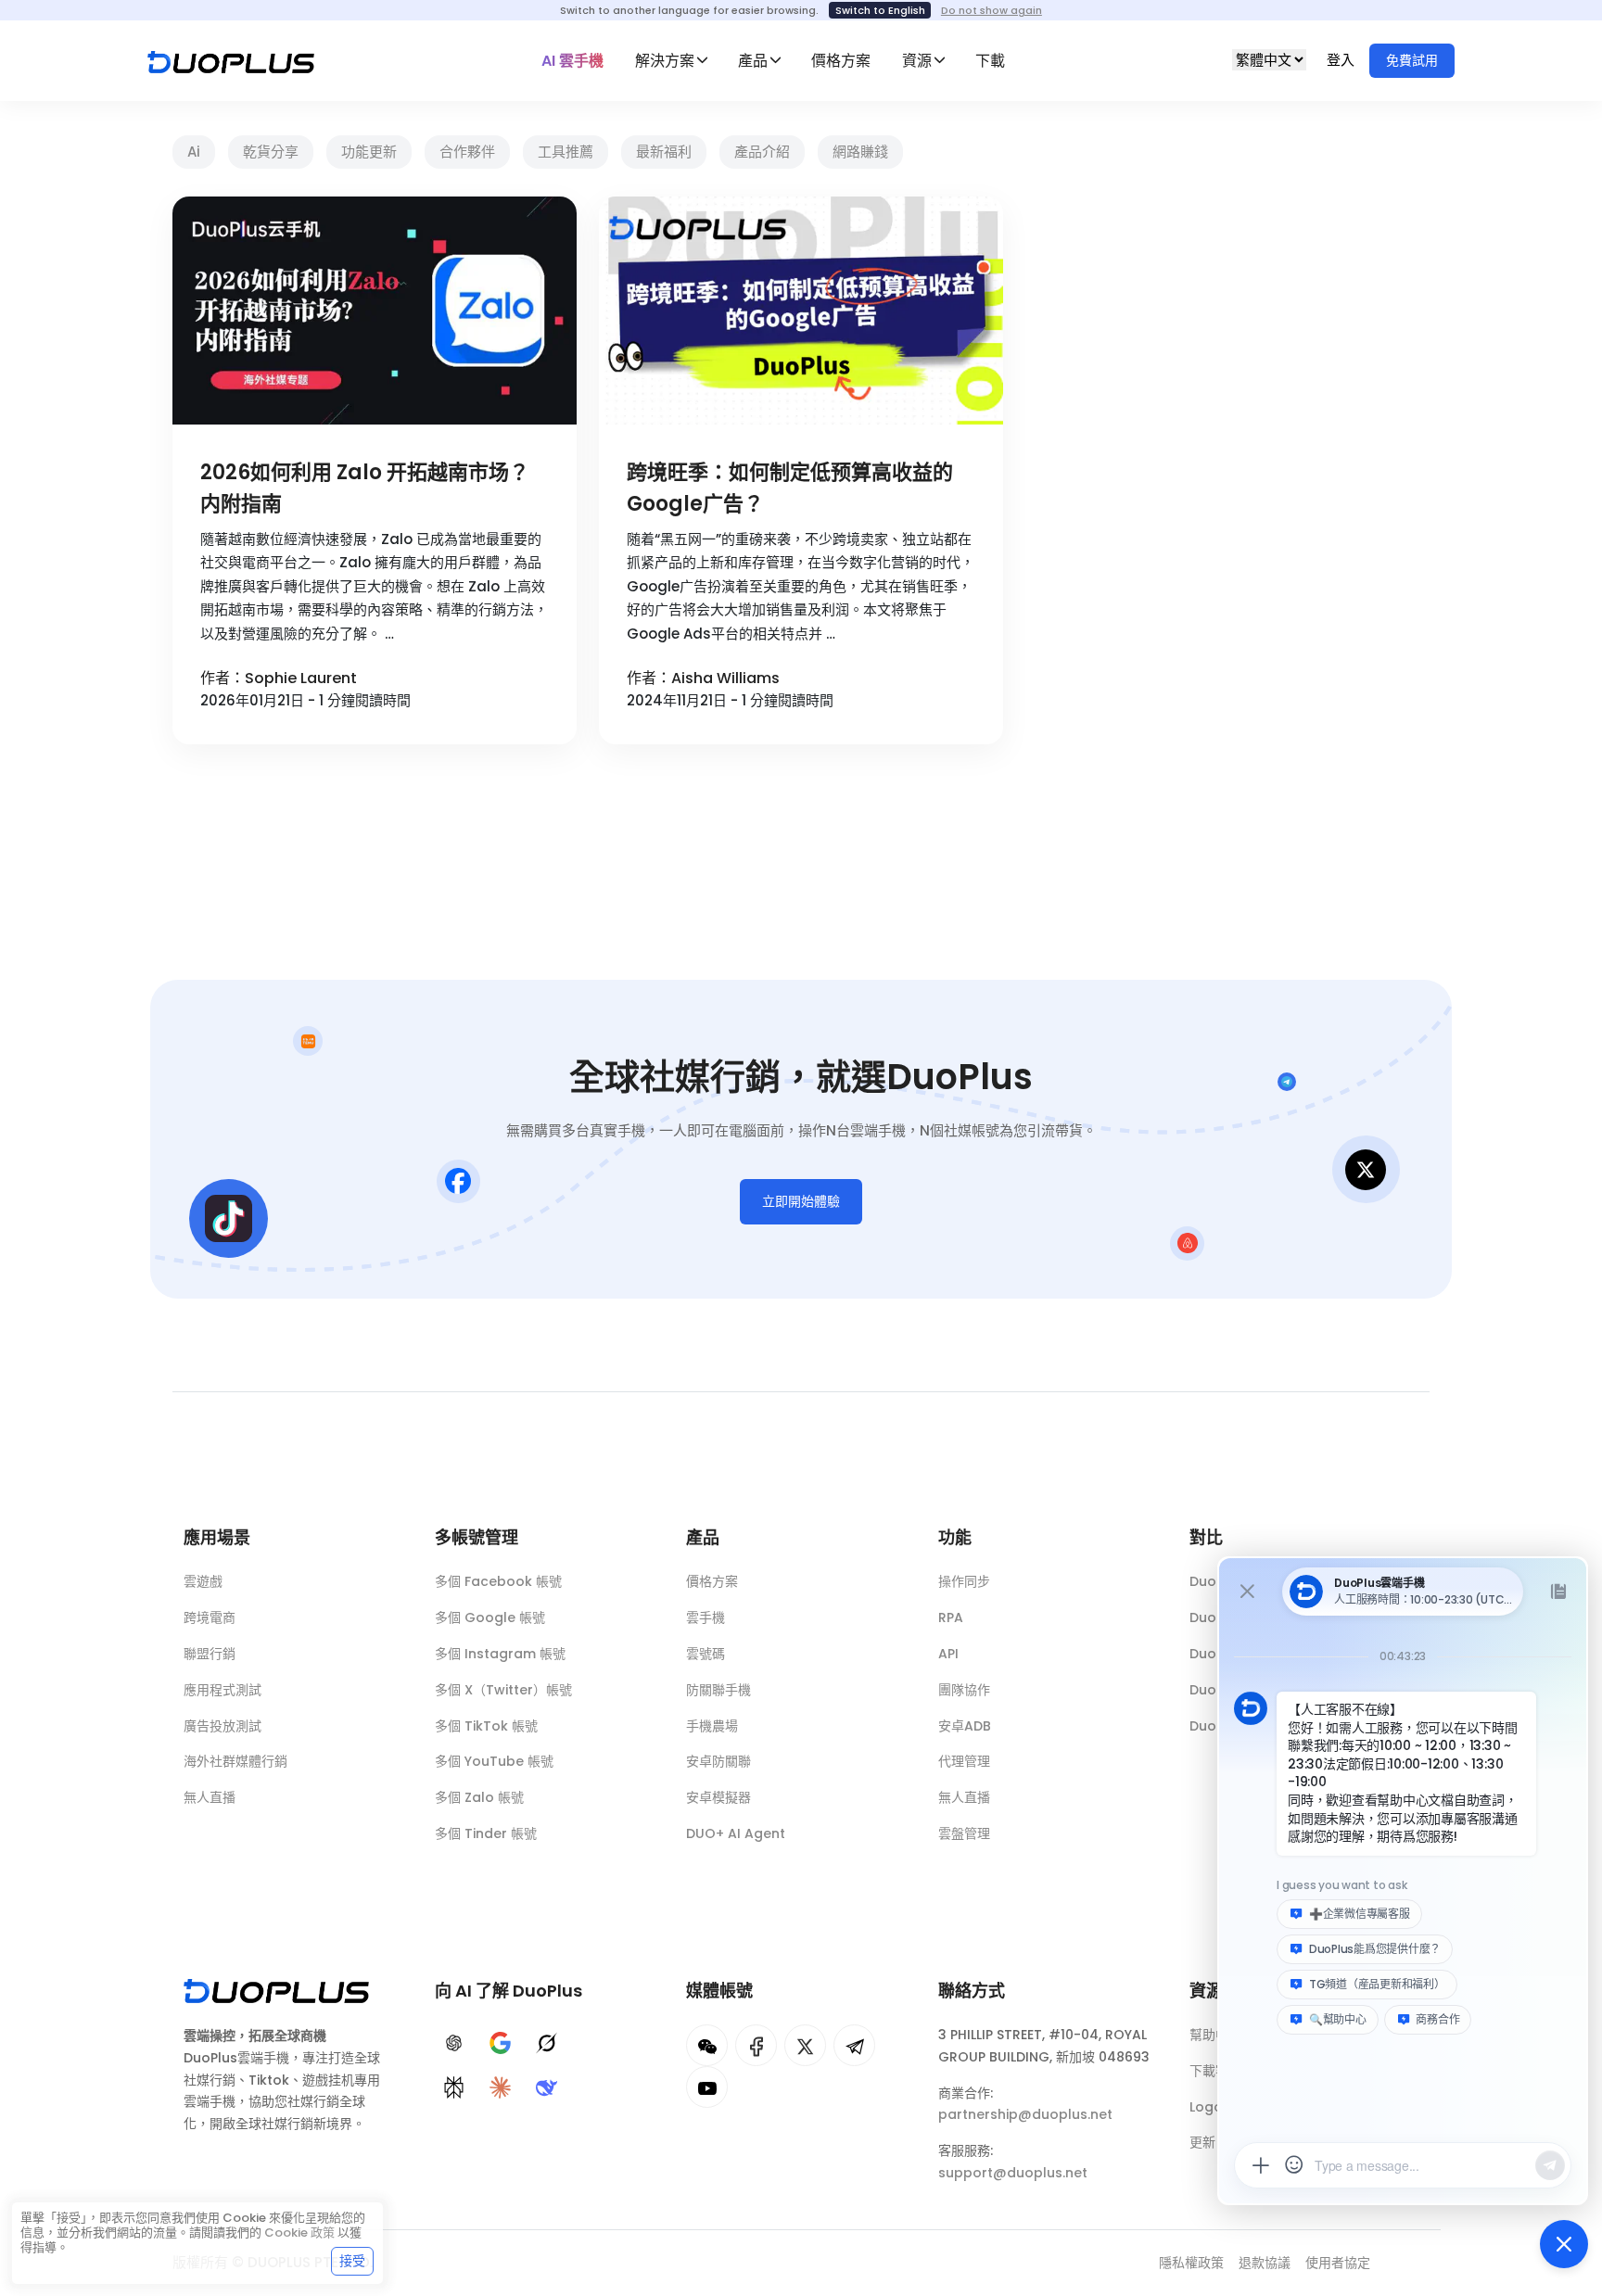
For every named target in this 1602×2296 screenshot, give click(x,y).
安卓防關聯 (718, 1761)
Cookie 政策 (299, 2233)
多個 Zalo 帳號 (479, 1797)
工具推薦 (566, 152)
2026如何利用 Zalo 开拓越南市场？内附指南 (365, 488)
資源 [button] (917, 61)
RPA (951, 1617)
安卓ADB (965, 1726)
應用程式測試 (222, 1690)
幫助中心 (1215, 2035)
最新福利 (664, 152)
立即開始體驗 (801, 1201)
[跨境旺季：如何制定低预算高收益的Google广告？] (801, 311)
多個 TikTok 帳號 (486, 1726)
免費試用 (1412, 60)
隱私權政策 (1191, 2263)
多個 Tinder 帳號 (486, 1833)
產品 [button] (753, 61)
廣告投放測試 (222, 1726)
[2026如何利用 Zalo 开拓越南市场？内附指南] (375, 311)
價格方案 (841, 61)
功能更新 (369, 152)
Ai (194, 152)
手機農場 (712, 1726)
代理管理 (964, 1761)
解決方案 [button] (665, 61)
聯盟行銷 (210, 1654)
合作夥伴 (467, 152)
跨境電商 (210, 1617)
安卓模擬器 (718, 1797)
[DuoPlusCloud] (805, 2045)
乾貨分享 (271, 152)
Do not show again (992, 10)
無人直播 (210, 1797)
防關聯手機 (718, 1690)
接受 (352, 2261)
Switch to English (880, 10)
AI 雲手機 (572, 61)
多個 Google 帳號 (490, 1617)
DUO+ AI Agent (736, 1833)
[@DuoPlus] (707, 2045)
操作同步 (964, 1581)
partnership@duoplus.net (1025, 2114)
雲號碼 (706, 1654)
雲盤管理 (964, 1833)
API (948, 1654)
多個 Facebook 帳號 (498, 1581)
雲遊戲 (203, 1581)
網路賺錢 (860, 152)
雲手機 (706, 1617)
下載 (990, 61)
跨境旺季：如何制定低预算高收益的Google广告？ (790, 488)
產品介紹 (762, 152)
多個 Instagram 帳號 (500, 1654)
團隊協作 (964, 1690)
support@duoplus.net (1013, 2173)
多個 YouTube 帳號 (494, 1761)
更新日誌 (1215, 2142)
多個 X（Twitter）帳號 (503, 1690)
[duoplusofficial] (756, 2045)
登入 (1342, 60)
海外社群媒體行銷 (235, 1761)
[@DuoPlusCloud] (707, 2087)
